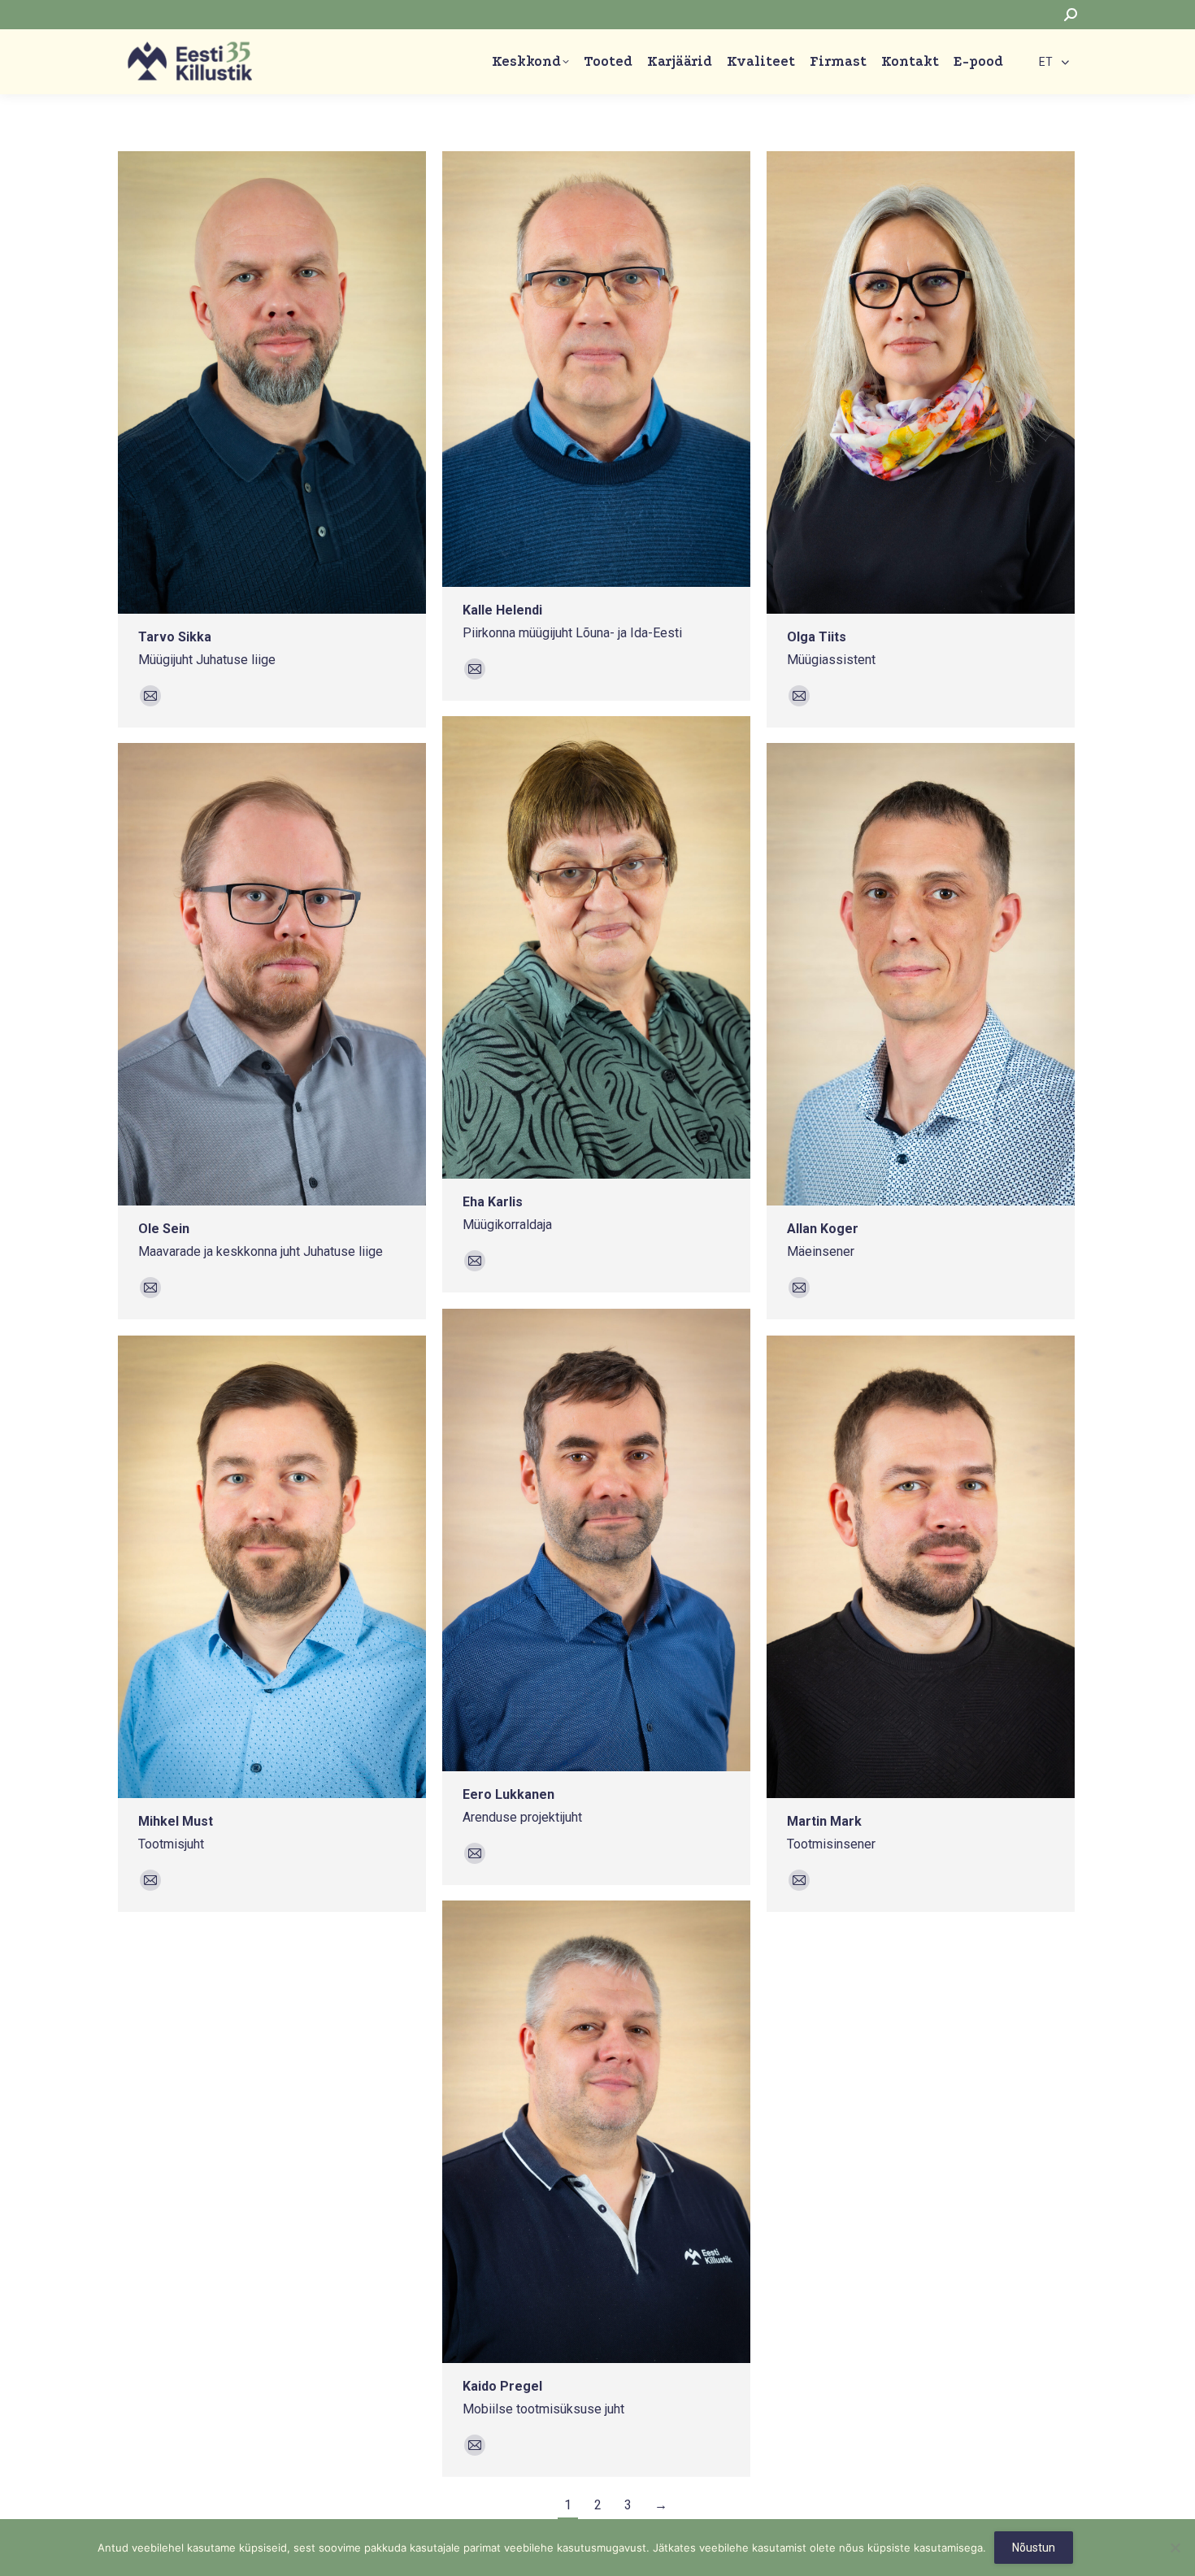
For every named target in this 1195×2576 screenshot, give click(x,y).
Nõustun (1034, 2548)
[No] (1175, 2548)
